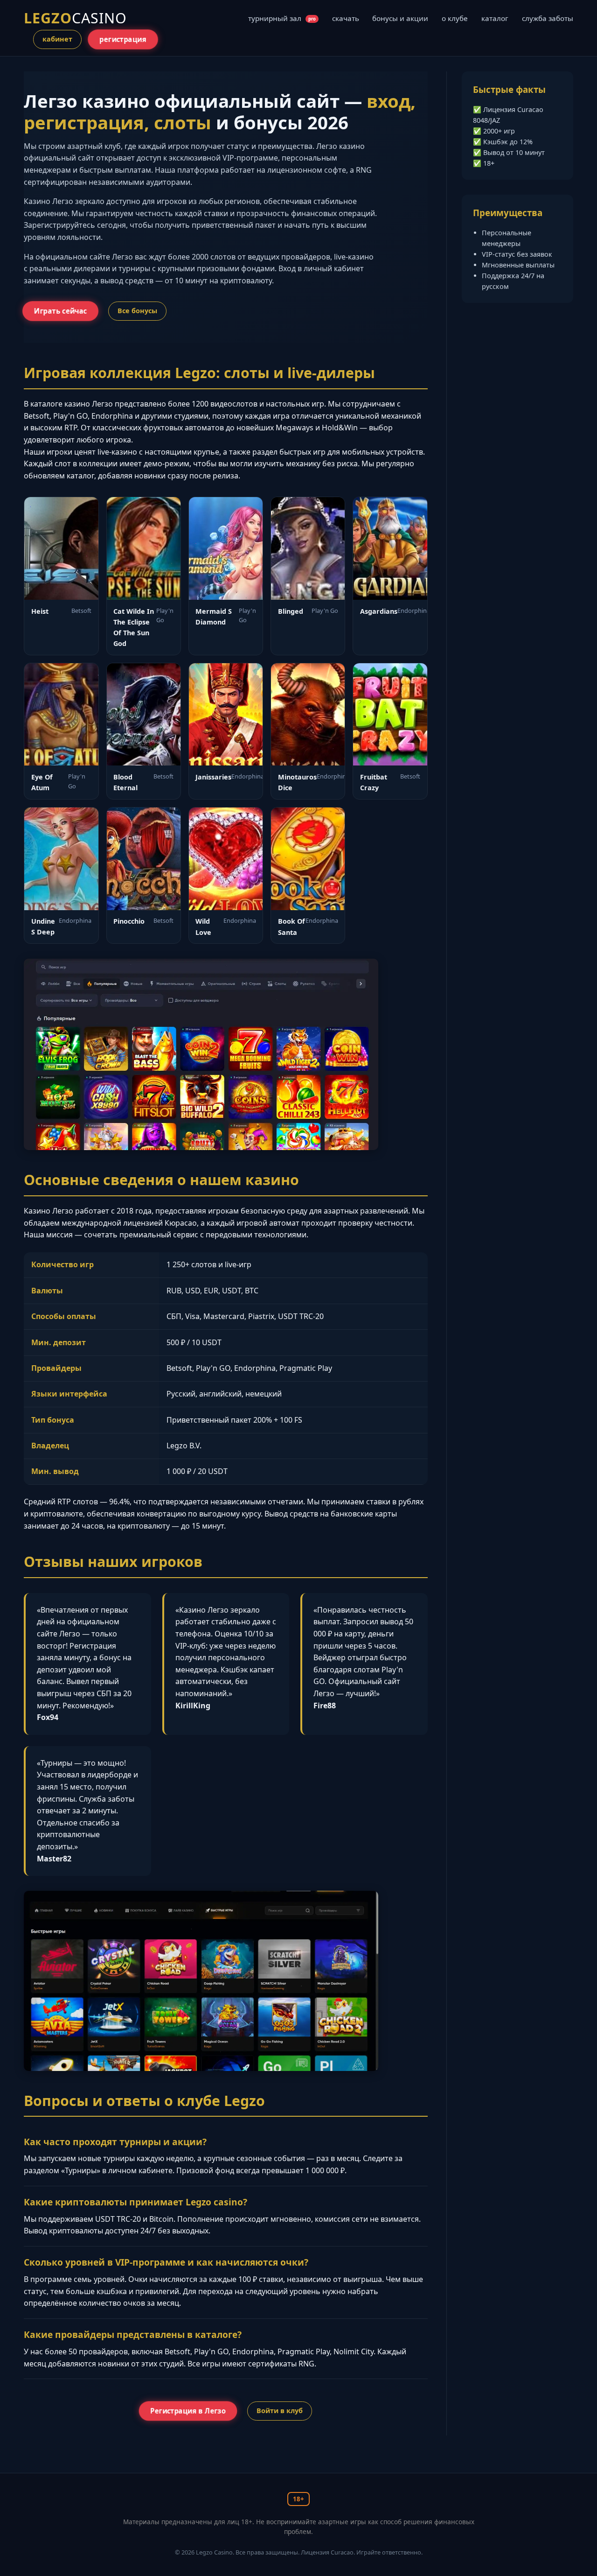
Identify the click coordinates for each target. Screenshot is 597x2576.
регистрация (123, 39)
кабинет (57, 39)
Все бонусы (137, 311)
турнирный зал (282, 18)
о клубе (455, 18)
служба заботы (548, 18)
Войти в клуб (280, 2411)
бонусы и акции (400, 18)
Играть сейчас (61, 311)
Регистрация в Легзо (188, 2411)
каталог (495, 18)
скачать (346, 18)
